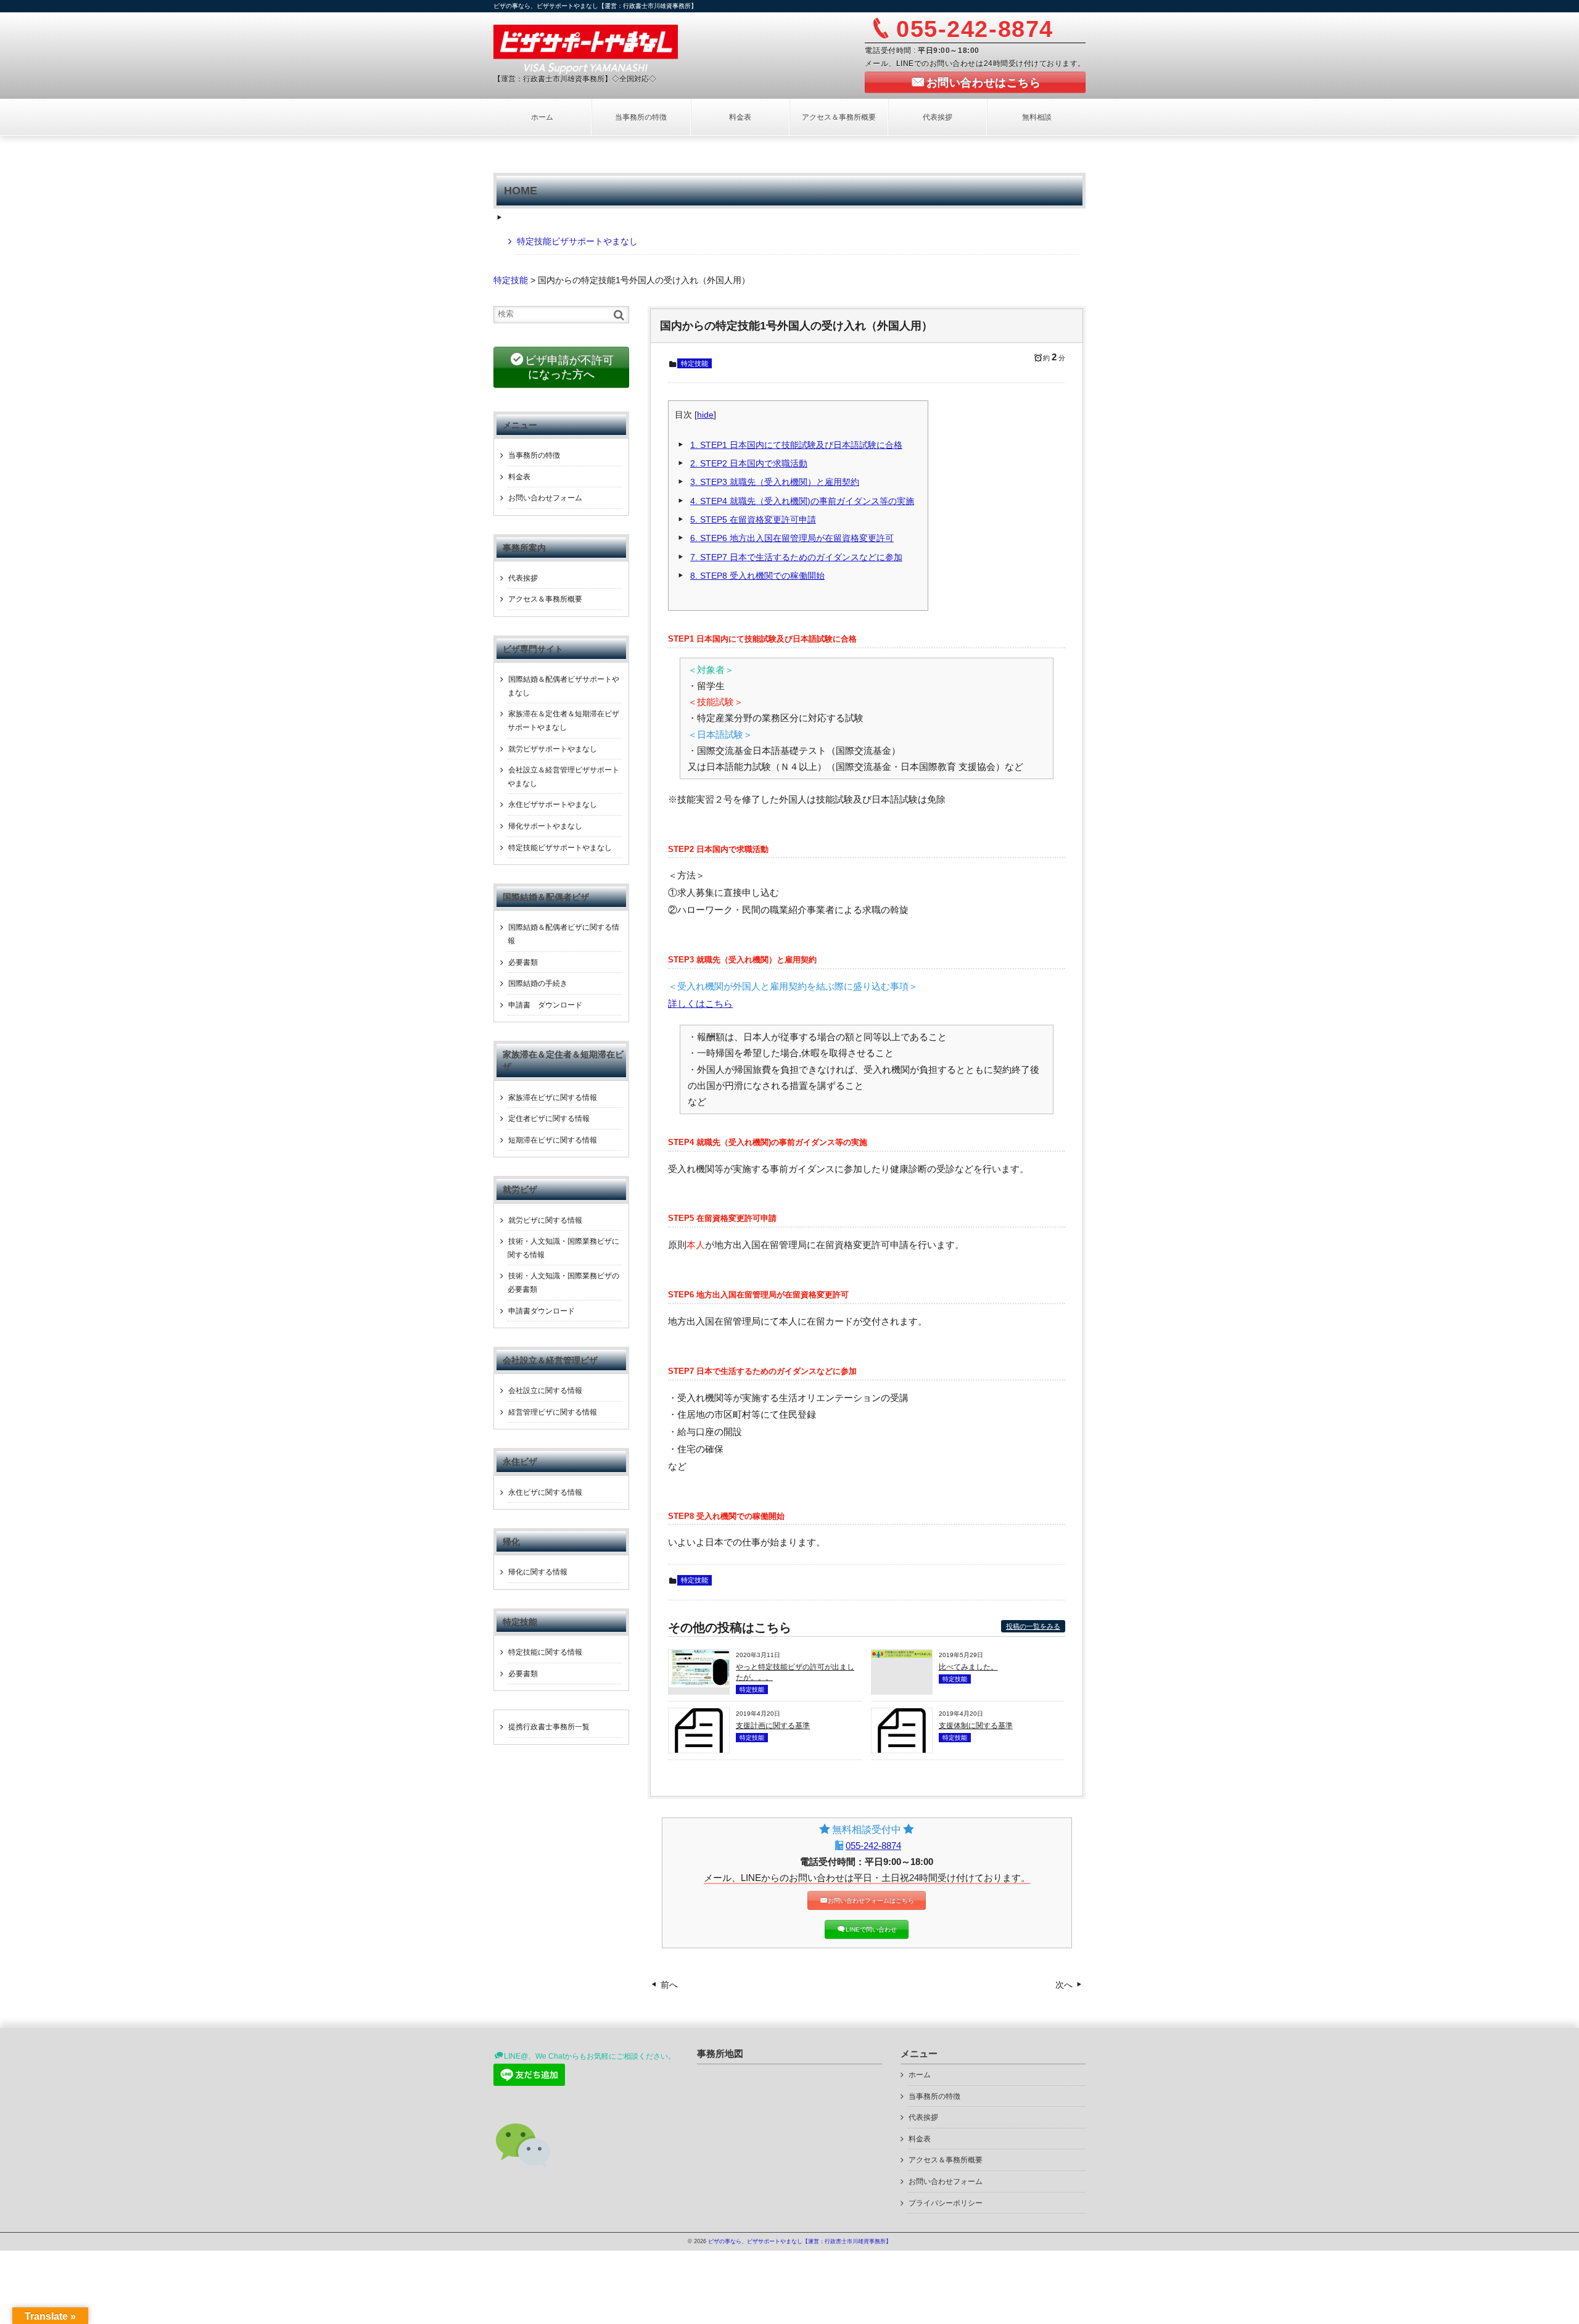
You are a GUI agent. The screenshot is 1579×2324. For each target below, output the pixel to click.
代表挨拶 (938, 117)
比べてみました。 (968, 1667)
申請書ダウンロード (542, 1311)
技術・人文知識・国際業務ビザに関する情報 (563, 1248)
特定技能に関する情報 (545, 1652)
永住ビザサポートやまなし (553, 804)
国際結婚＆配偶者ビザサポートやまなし (563, 686)
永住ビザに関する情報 (545, 1492)
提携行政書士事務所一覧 (549, 1727)
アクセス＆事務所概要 (839, 117)
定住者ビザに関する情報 (549, 1119)
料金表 (740, 117)
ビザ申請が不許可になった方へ (569, 367)
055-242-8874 (873, 1846)
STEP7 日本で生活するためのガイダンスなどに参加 (796, 557)
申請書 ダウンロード (545, 1005)
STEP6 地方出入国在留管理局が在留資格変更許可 (792, 538)
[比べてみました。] (902, 1655)
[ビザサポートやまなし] (586, 48)
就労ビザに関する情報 (545, 1220)
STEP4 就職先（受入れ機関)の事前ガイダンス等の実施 (802, 501)
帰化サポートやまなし (545, 826)
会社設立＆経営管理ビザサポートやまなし (563, 777)
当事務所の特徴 (641, 117)
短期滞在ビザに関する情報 (553, 1140)
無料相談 (1037, 117)
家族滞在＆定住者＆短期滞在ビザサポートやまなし (563, 721)
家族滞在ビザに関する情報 (553, 1098)
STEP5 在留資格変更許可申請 (753, 520)
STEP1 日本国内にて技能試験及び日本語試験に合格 (796, 445)
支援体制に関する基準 (976, 1726)
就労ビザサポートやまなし (553, 749)
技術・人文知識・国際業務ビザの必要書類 (563, 1283)
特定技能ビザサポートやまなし (577, 241)
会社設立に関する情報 (545, 1391)
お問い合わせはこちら (983, 83)
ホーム (542, 117)
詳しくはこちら (700, 1004)
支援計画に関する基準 (773, 1726)
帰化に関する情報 (538, 1572)
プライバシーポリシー (946, 2203)
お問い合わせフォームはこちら (871, 1900)
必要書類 (523, 962)
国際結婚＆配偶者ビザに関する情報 (563, 934)
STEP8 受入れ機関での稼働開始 (757, 576)
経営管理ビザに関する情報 (553, 1412)
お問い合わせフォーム (545, 498)
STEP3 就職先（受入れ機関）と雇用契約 (775, 482)
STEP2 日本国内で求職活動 (749, 464)
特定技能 (695, 363)
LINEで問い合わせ (871, 1929)
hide (705, 415)
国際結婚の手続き (538, 983)
